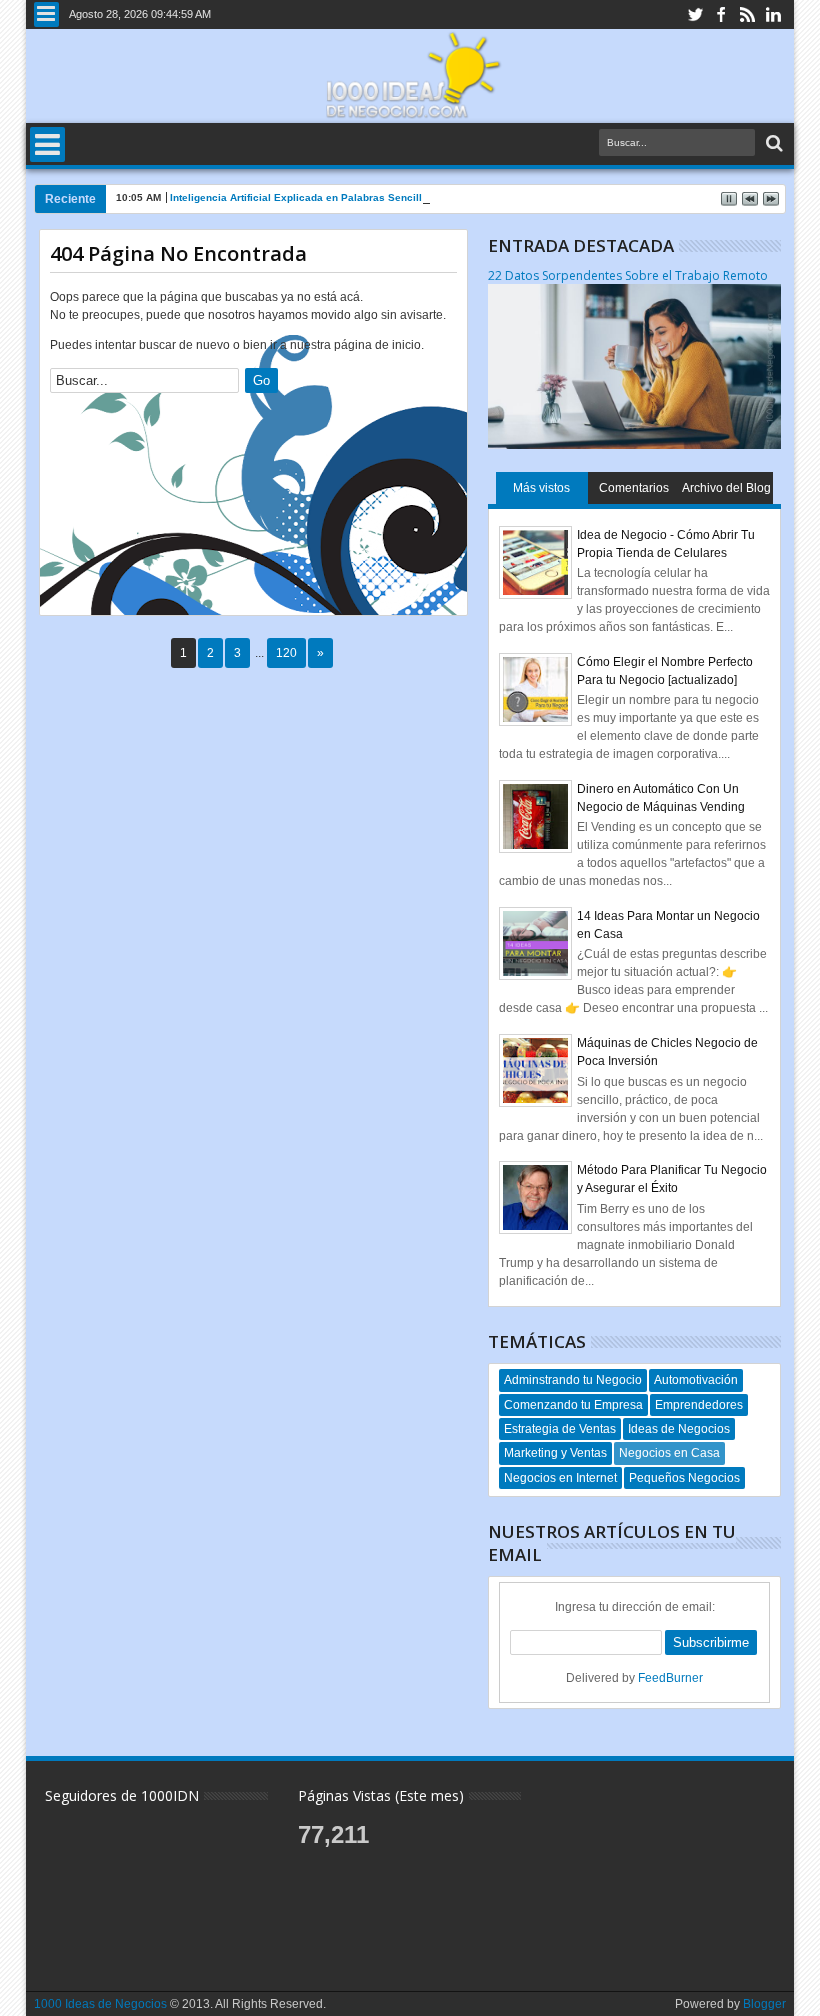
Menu (46, 14)
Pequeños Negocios (684, 1478)
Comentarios (634, 488)
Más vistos (541, 488)
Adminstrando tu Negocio (573, 1380)
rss (747, 14)
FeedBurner (670, 1678)
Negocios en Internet (560, 1478)
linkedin (773, 14)
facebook (721, 14)
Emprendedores (699, 1405)
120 (286, 653)
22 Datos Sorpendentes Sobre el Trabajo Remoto (628, 275)
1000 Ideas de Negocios (100, 2004)
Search (772, 143)
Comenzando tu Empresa (573, 1405)
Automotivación (696, 1380)
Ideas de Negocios (679, 1429)
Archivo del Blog (726, 488)
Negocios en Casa (669, 1453)
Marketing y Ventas (555, 1453)
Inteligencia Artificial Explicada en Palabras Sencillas (302, 197)
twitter (695, 14)
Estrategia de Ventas (560, 1429)
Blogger (764, 2004)
